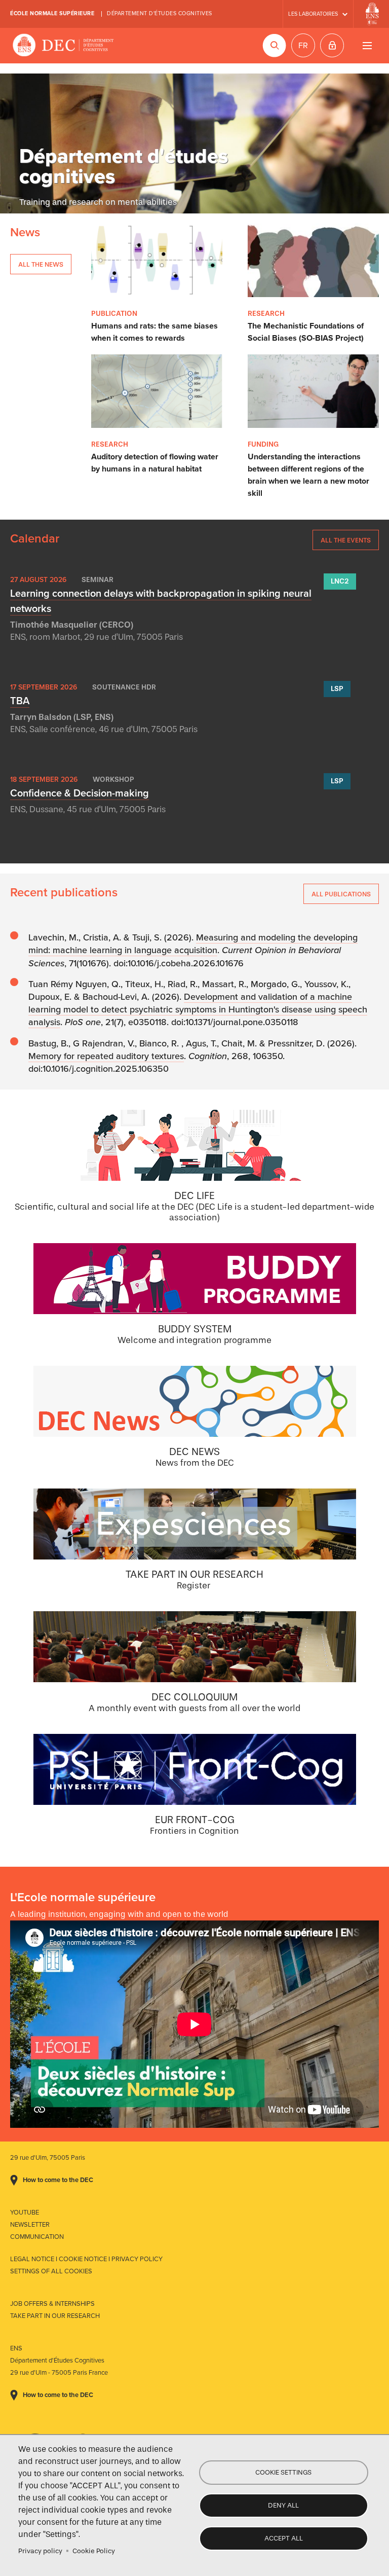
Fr (303, 46)
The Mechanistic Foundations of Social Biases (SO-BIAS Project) (306, 332)
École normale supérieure (52, 13)
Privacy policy (40, 2551)
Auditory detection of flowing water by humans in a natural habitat (155, 463)
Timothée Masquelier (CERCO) (72, 625)
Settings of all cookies (51, 2271)
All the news (41, 264)
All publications (341, 894)
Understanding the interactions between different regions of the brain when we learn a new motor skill (308, 475)
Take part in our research (55, 2316)
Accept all (284, 2538)
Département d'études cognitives (160, 13)
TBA (20, 701)
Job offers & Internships (52, 2304)
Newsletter (30, 2225)
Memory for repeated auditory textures (106, 1056)
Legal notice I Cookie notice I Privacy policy (86, 2259)
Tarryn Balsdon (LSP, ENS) (62, 717)
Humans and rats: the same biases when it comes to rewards (154, 332)
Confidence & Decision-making (80, 793)
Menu (367, 45)
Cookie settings (283, 2472)
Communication (37, 2237)
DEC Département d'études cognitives (63, 46)
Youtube (25, 2212)
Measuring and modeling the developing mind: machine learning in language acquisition (193, 944)
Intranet (332, 45)
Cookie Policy (94, 2551)
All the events (346, 540)
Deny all (283, 2505)
